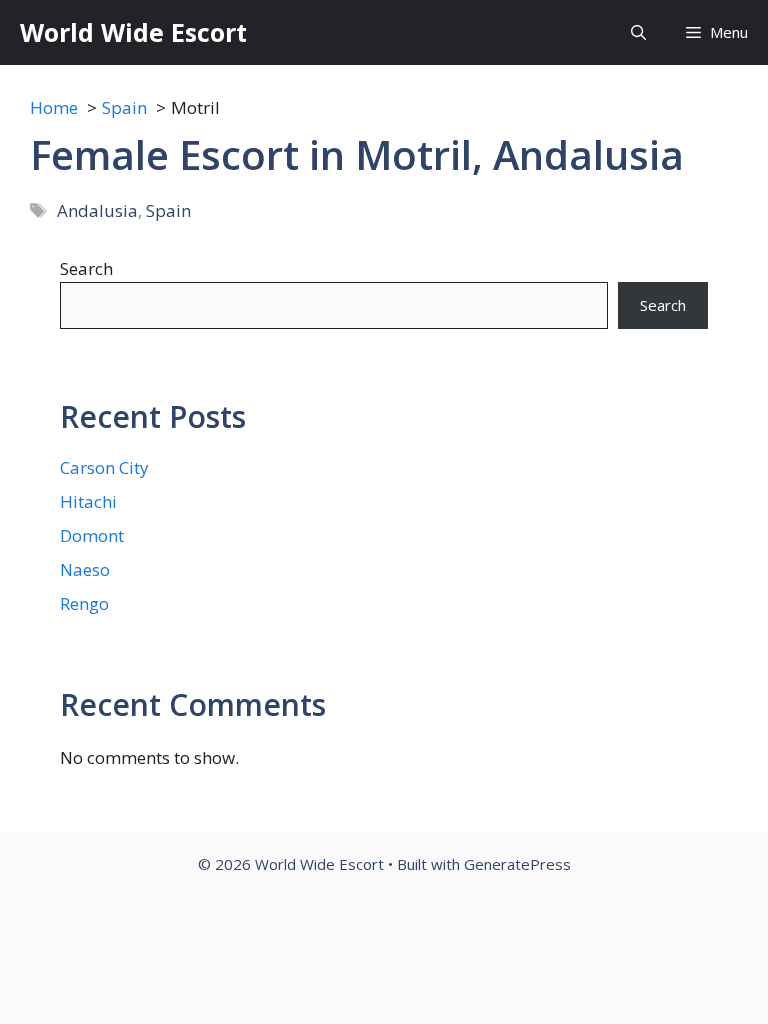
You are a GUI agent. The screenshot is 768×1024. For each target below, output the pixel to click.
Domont (92, 535)
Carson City (104, 467)
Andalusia (97, 210)
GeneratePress (517, 864)
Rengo (84, 603)
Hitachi (88, 501)
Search (86, 268)
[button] (638, 32)
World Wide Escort (133, 32)
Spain (168, 210)
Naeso (85, 569)
